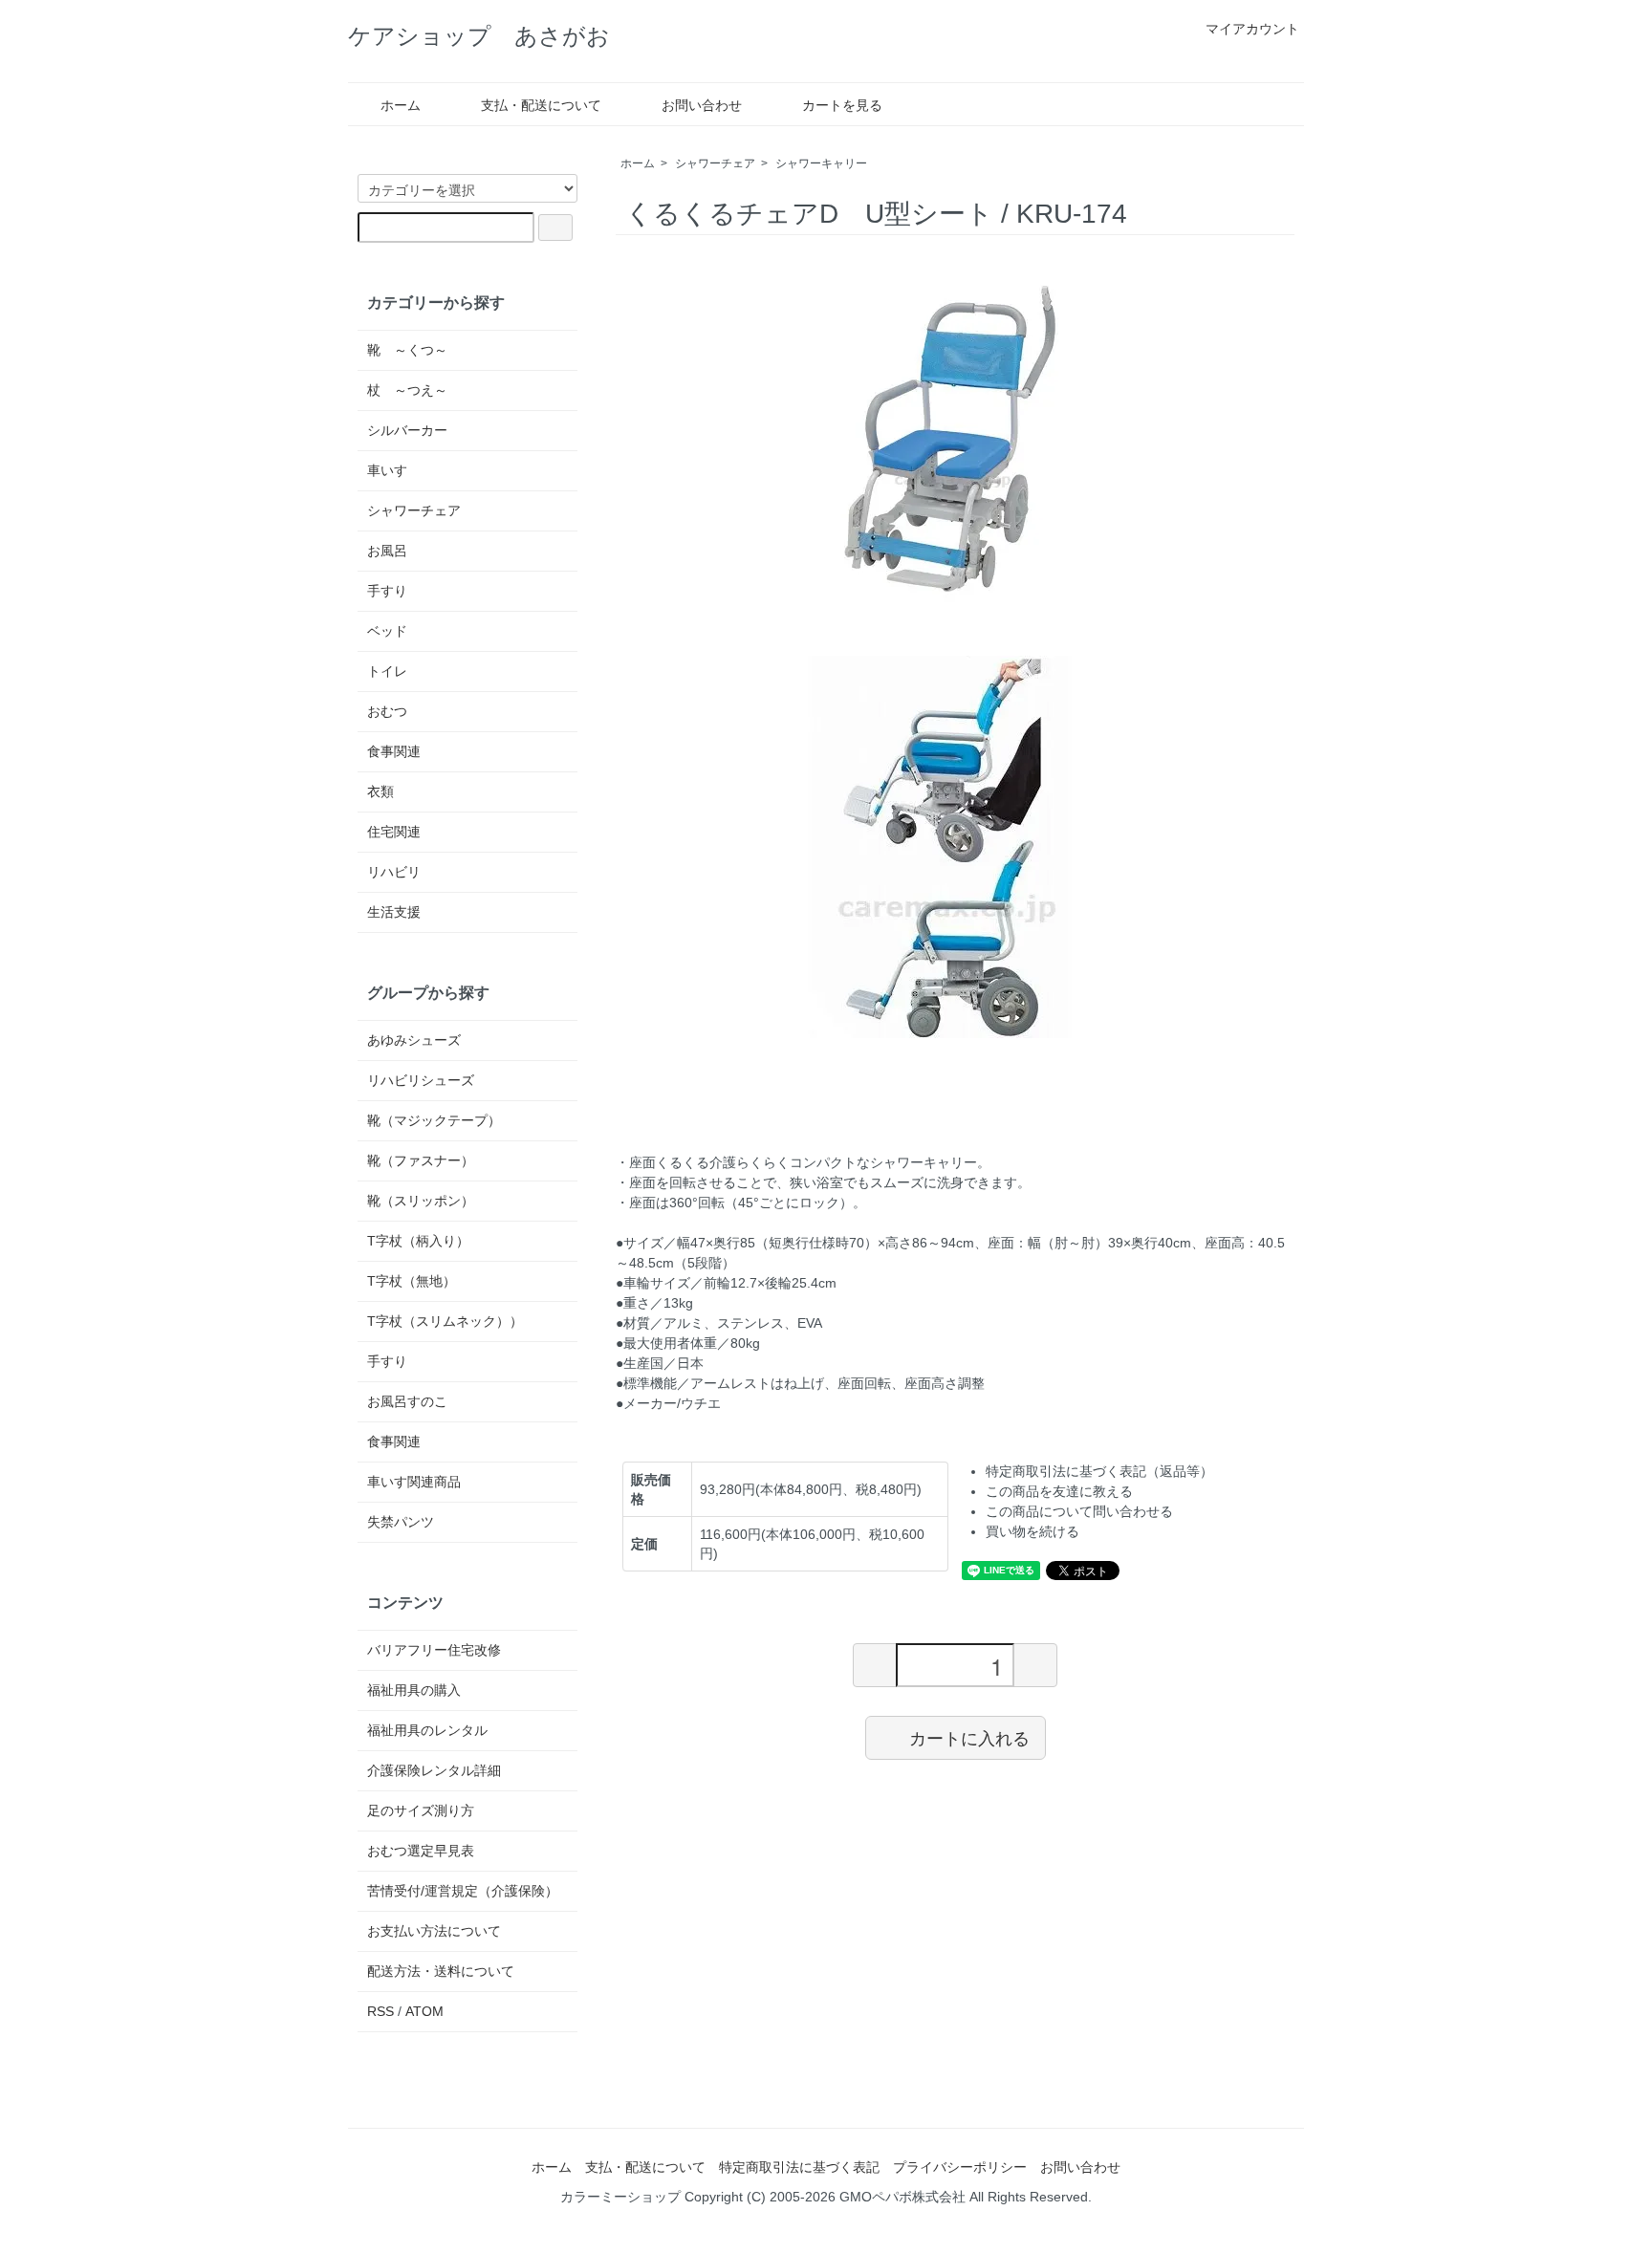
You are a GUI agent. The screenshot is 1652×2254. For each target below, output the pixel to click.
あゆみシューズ (414, 1040)
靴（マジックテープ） (434, 1120)
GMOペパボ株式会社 (902, 2197)
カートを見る (842, 105)
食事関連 (394, 751)
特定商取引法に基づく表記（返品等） (1099, 1471)
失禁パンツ (401, 1522)
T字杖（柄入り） (418, 1241)
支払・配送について (541, 105)
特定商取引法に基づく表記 (799, 2167)
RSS (380, 2011)
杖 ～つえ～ (407, 390)
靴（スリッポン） (421, 1201)
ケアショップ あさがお (479, 36)
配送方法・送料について (441, 1971)
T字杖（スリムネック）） (445, 1321)
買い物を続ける (1032, 1531)
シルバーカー (407, 430)
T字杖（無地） (412, 1281)
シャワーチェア (715, 163)
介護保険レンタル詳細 (434, 1770)
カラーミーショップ (620, 2197)
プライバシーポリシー (960, 2167)
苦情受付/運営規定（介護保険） (463, 1891)
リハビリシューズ (421, 1080)
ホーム (401, 105)
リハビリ (394, 872)
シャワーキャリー (821, 163)
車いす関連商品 (414, 1482)
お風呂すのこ (407, 1401)
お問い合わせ (702, 105)
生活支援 (394, 912)
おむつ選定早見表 (421, 1851)
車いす (387, 470)
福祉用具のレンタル (427, 1730)
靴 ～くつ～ (407, 350)
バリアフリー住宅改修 (434, 1650)
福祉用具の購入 (414, 1690)
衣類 (380, 791)
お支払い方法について (434, 1931)
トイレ (387, 671)
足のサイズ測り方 (421, 1810)
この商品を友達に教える (1059, 1491)
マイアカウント (1252, 29)
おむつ (387, 711)
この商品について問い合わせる (1079, 1511)
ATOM (424, 2011)
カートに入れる (969, 1737)
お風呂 (387, 551)
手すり (387, 591)
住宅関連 (394, 832)
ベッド (387, 631)
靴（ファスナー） (421, 1160)
